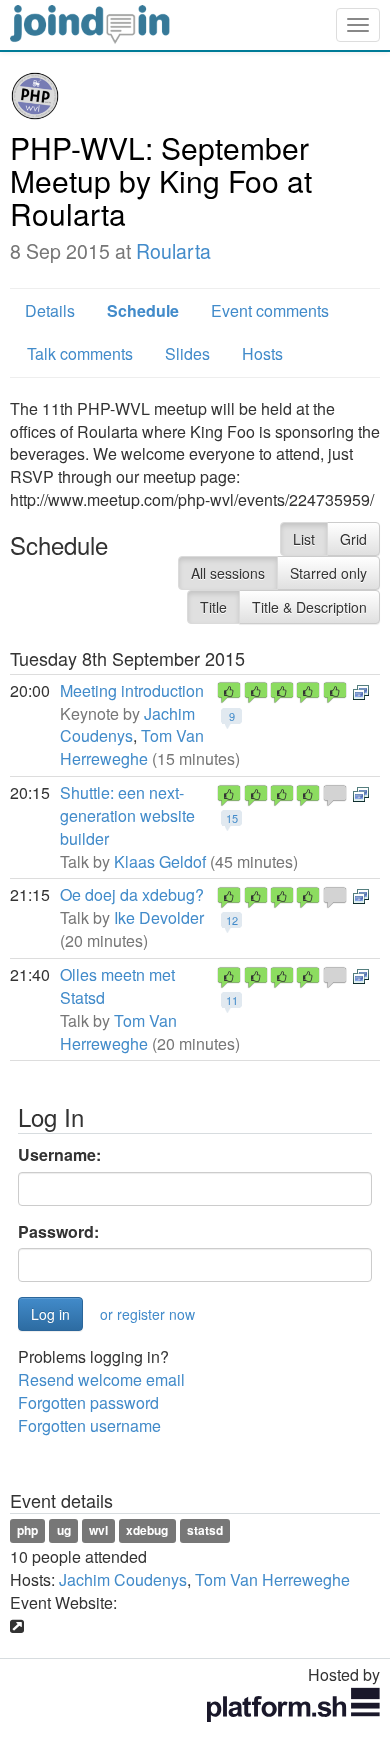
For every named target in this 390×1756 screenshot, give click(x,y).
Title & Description (309, 607)
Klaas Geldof (160, 861)
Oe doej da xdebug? (132, 894)
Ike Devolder (159, 917)
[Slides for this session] (361, 690)
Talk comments (80, 353)
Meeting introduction (132, 690)
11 (232, 1000)
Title (213, 607)
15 (232, 818)
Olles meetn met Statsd (117, 986)
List (304, 539)
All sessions (228, 573)
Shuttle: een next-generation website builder (127, 815)
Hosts (262, 353)
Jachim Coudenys (127, 725)
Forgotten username (89, 1425)
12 (232, 920)
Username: (59, 1155)
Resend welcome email (101, 1379)
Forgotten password (88, 1402)
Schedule (143, 310)
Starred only (328, 573)
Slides (187, 353)
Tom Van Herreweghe (132, 747)
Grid (353, 539)
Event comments (270, 310)
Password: (58, 1232)
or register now (147, 1314)
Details (50, 310)
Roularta (173, 251)
